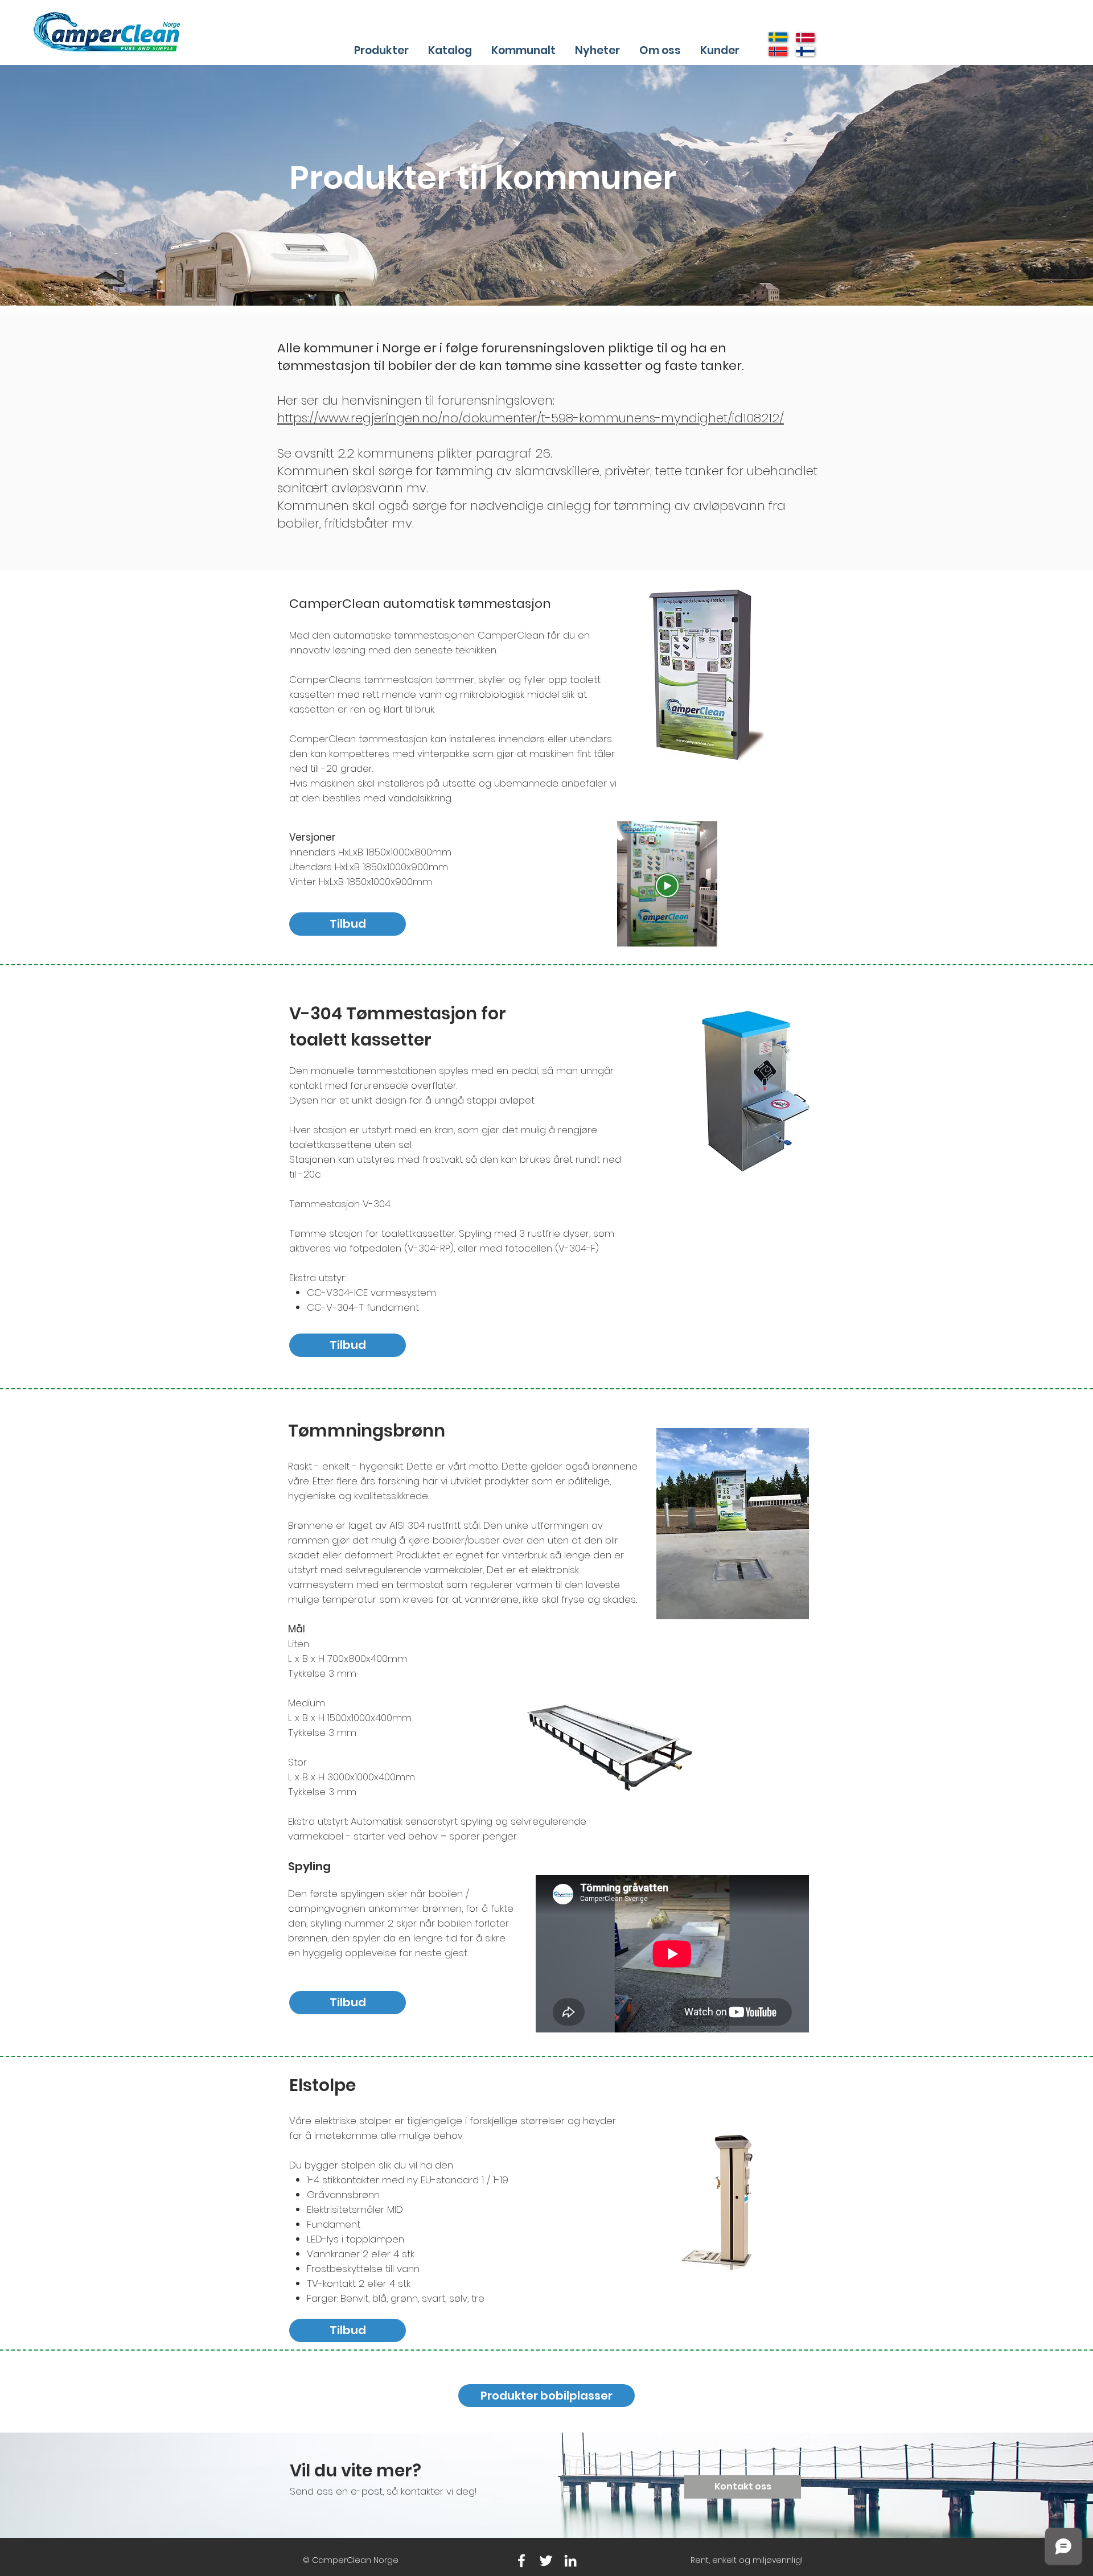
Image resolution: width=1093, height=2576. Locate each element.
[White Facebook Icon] (521, 2561)
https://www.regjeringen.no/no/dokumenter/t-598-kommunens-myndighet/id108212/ (531, 418)
